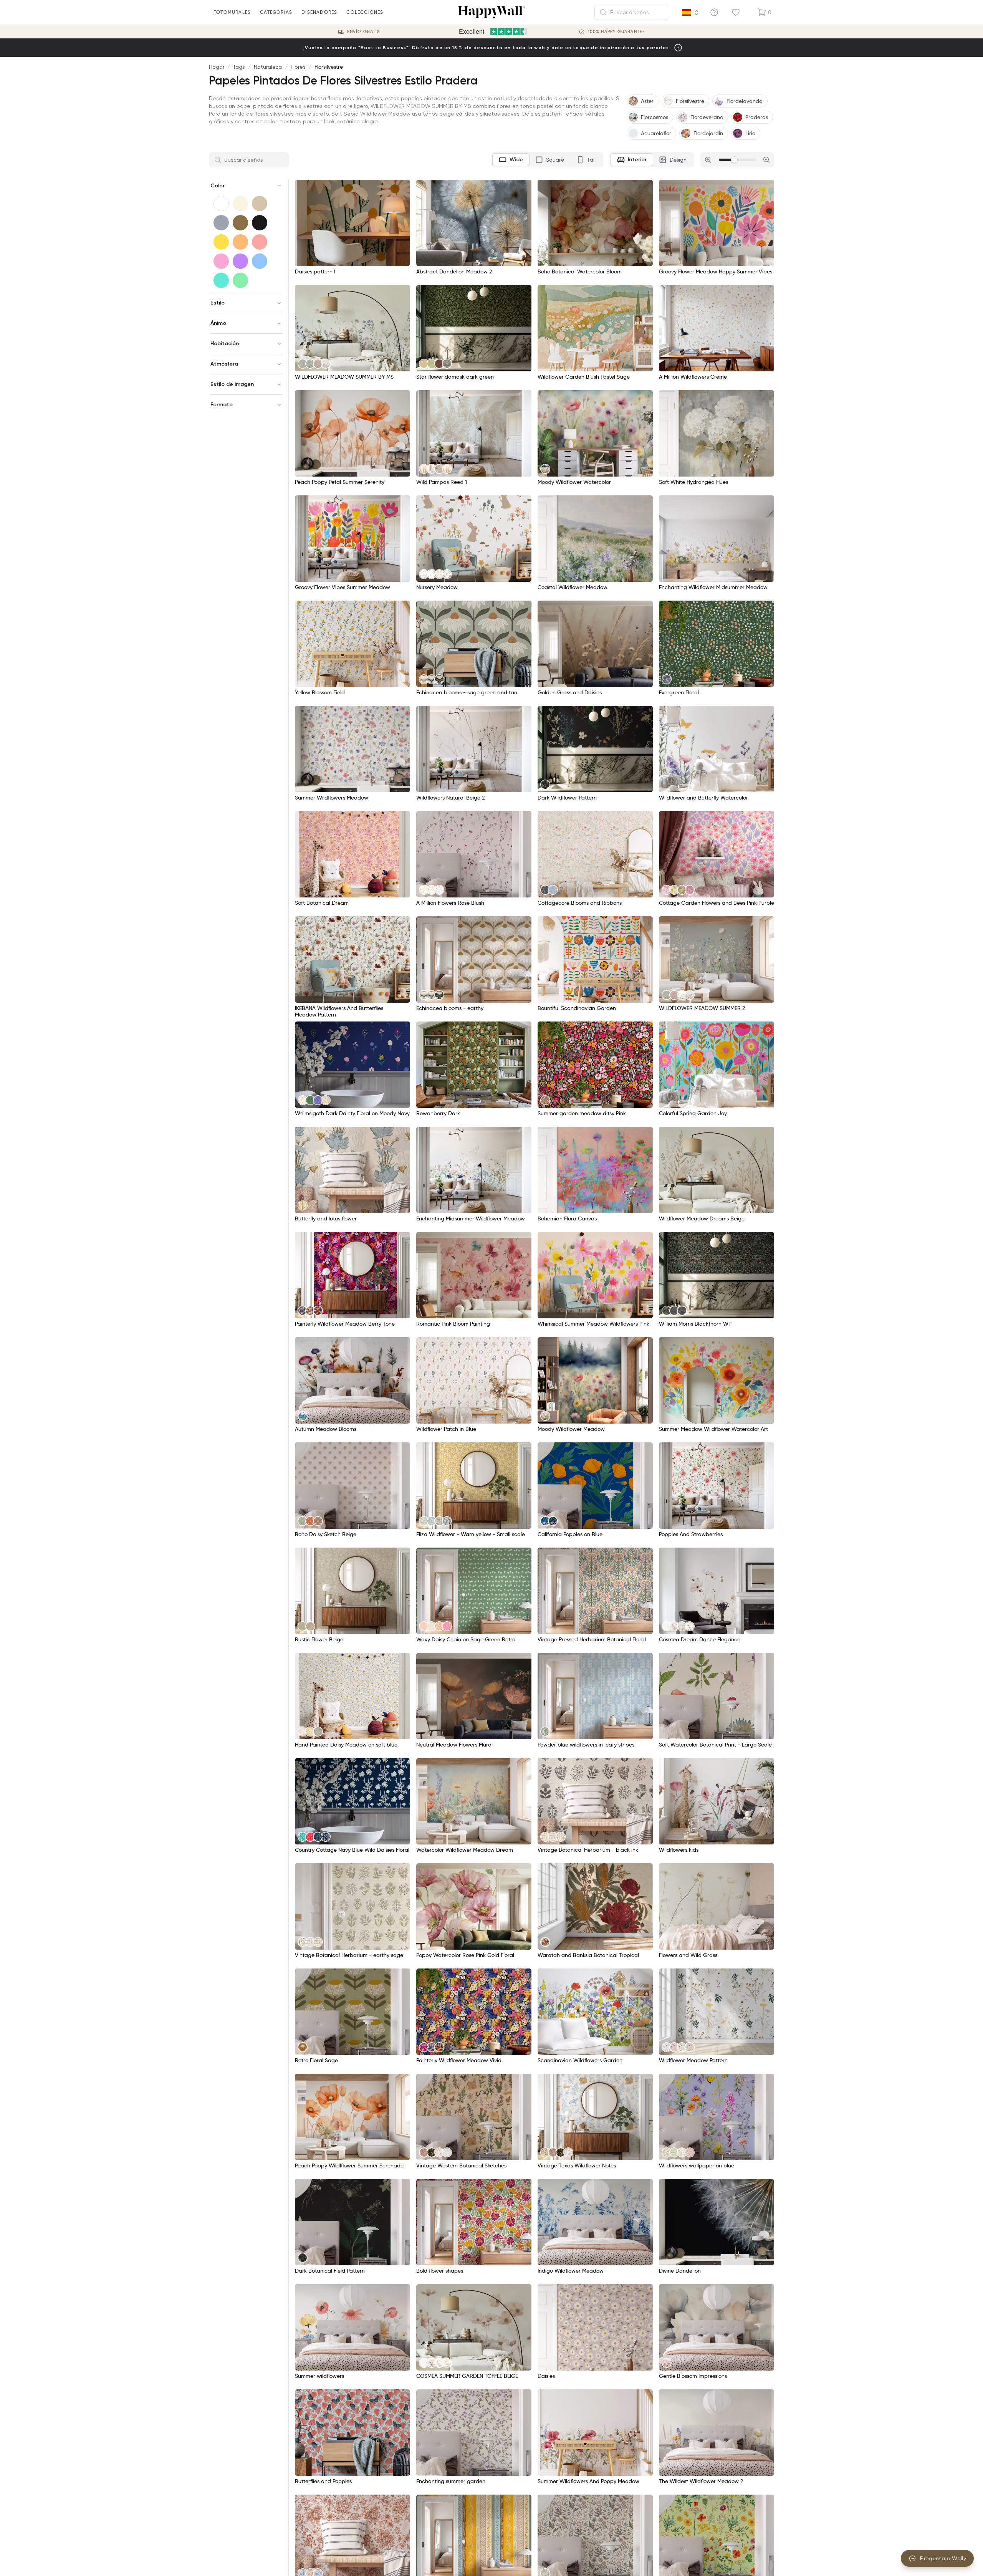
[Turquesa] (221, 280)
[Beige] (260, 204)
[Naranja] (240, 242)
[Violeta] (240, 261)
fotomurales (232, 12)
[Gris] (221, 223)
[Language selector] (690, 13)
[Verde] (240, 280)
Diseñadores (319, 12)
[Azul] (260, 261)
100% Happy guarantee (616, 32)
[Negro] (260, 223)
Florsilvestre (329, 67)
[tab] (511, 160)
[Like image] (402, 188)
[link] (303, 364)
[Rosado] (221, 261)
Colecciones (365, 12)
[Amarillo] (221, 242)
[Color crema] (240, 204)
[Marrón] (240, 223)
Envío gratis (363, 32)
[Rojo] (260, 242)
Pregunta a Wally (943, 2558)
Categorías (276, 12)
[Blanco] (221, 204)
